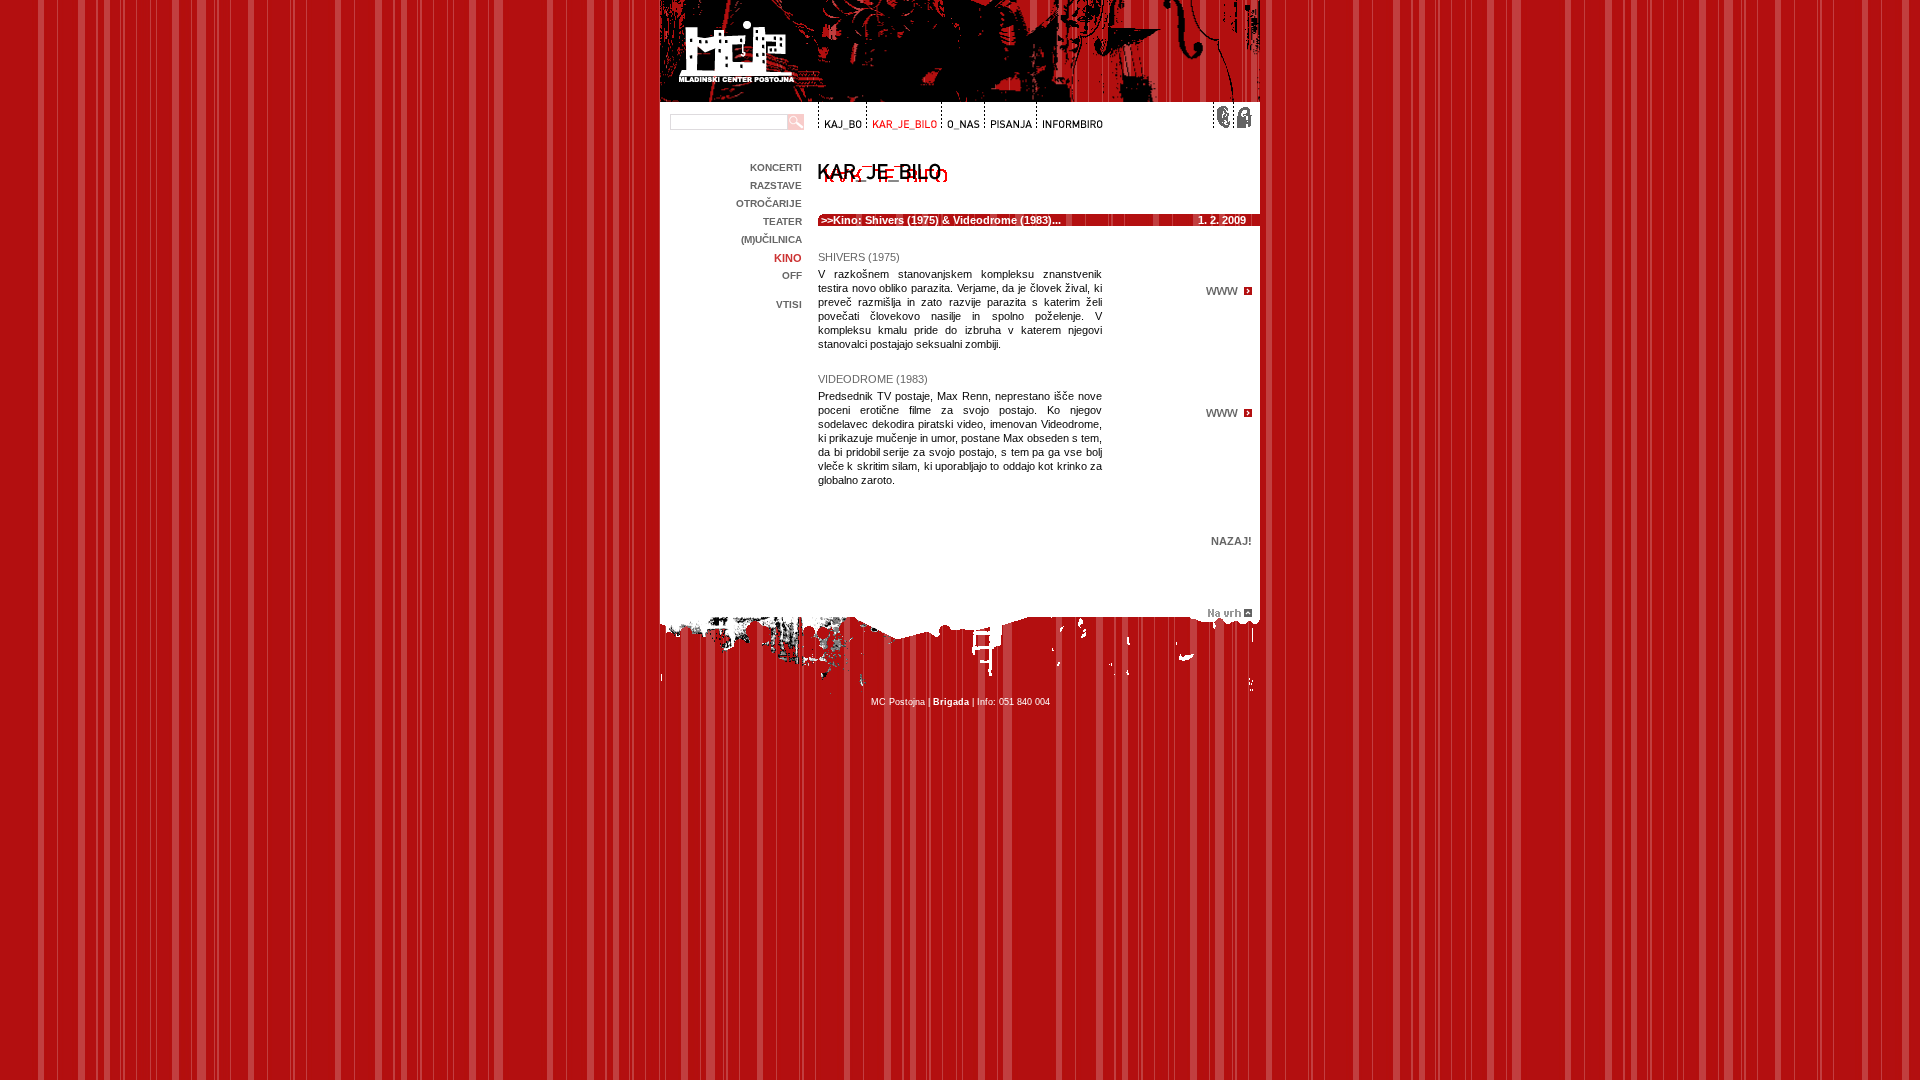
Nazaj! (1231, 541)
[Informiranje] (1069, 116)
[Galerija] (902, 116)
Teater (782, 221)
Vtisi (789, 304)
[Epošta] (1222, 116)
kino (788, 258)
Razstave (776, 185)
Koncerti (776, 167)
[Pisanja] (1008, 116)
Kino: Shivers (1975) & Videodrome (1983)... (947, 220)
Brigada (951, 702)
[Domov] (1242, 116)
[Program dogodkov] (841, 116)
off (792, 275)
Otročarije (769, 203)
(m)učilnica (771, 239)
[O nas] (960, 116)
